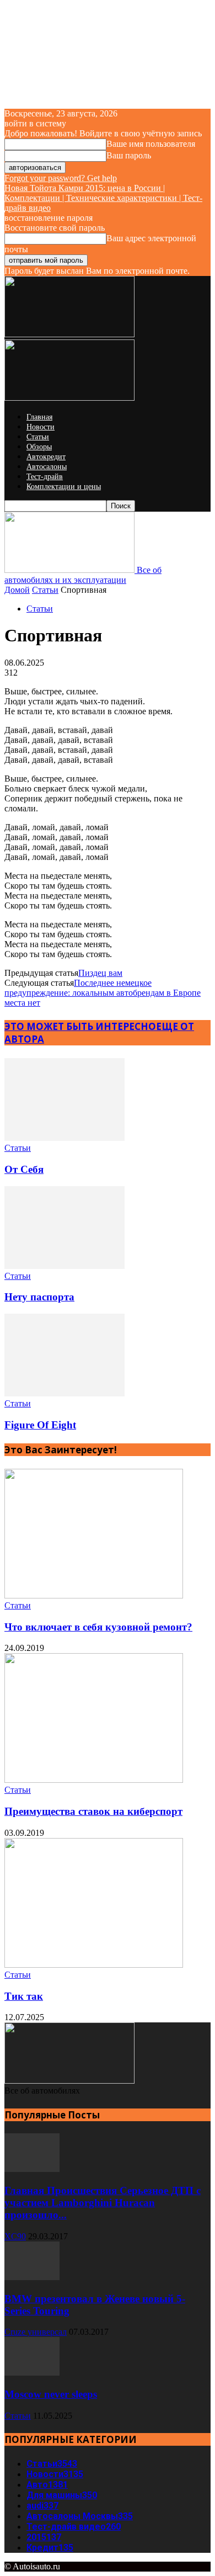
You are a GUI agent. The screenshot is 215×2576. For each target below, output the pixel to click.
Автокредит (46, 457)
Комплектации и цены (64, 487)
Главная (39, 417)
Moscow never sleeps (51, 2394)
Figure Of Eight (40, 1425)
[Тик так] (94, 1965)
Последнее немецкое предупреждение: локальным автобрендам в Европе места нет (103, 993)
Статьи (38, 437)
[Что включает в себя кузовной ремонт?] (94, 1595)
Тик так (24, 1996)
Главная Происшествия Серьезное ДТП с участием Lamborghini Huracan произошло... (103, 2203)
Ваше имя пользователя (151, 144)
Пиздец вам (100, 973)
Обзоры (39, 447)
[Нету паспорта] (64, 1266)
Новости (41, 427)
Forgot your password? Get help (61, 178)
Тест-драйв (45, 477)
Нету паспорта (39, 1297)
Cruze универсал (36, 2332)
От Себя (24, 1169)
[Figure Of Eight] (64, 1393)
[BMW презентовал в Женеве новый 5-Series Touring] (32, 2277)
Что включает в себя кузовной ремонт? (98, 1627)
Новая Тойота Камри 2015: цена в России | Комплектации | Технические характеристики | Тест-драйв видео (103, 198)
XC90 (15, 2236)
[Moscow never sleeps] (32, 2373)
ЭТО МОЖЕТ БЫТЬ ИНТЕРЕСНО (80, 1026)
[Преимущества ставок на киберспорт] (94, 1780)
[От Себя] (64, 1138)
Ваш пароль (129, 155)
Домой (17, 590)
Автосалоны (47, 467)
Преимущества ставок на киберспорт (93, 1811)
